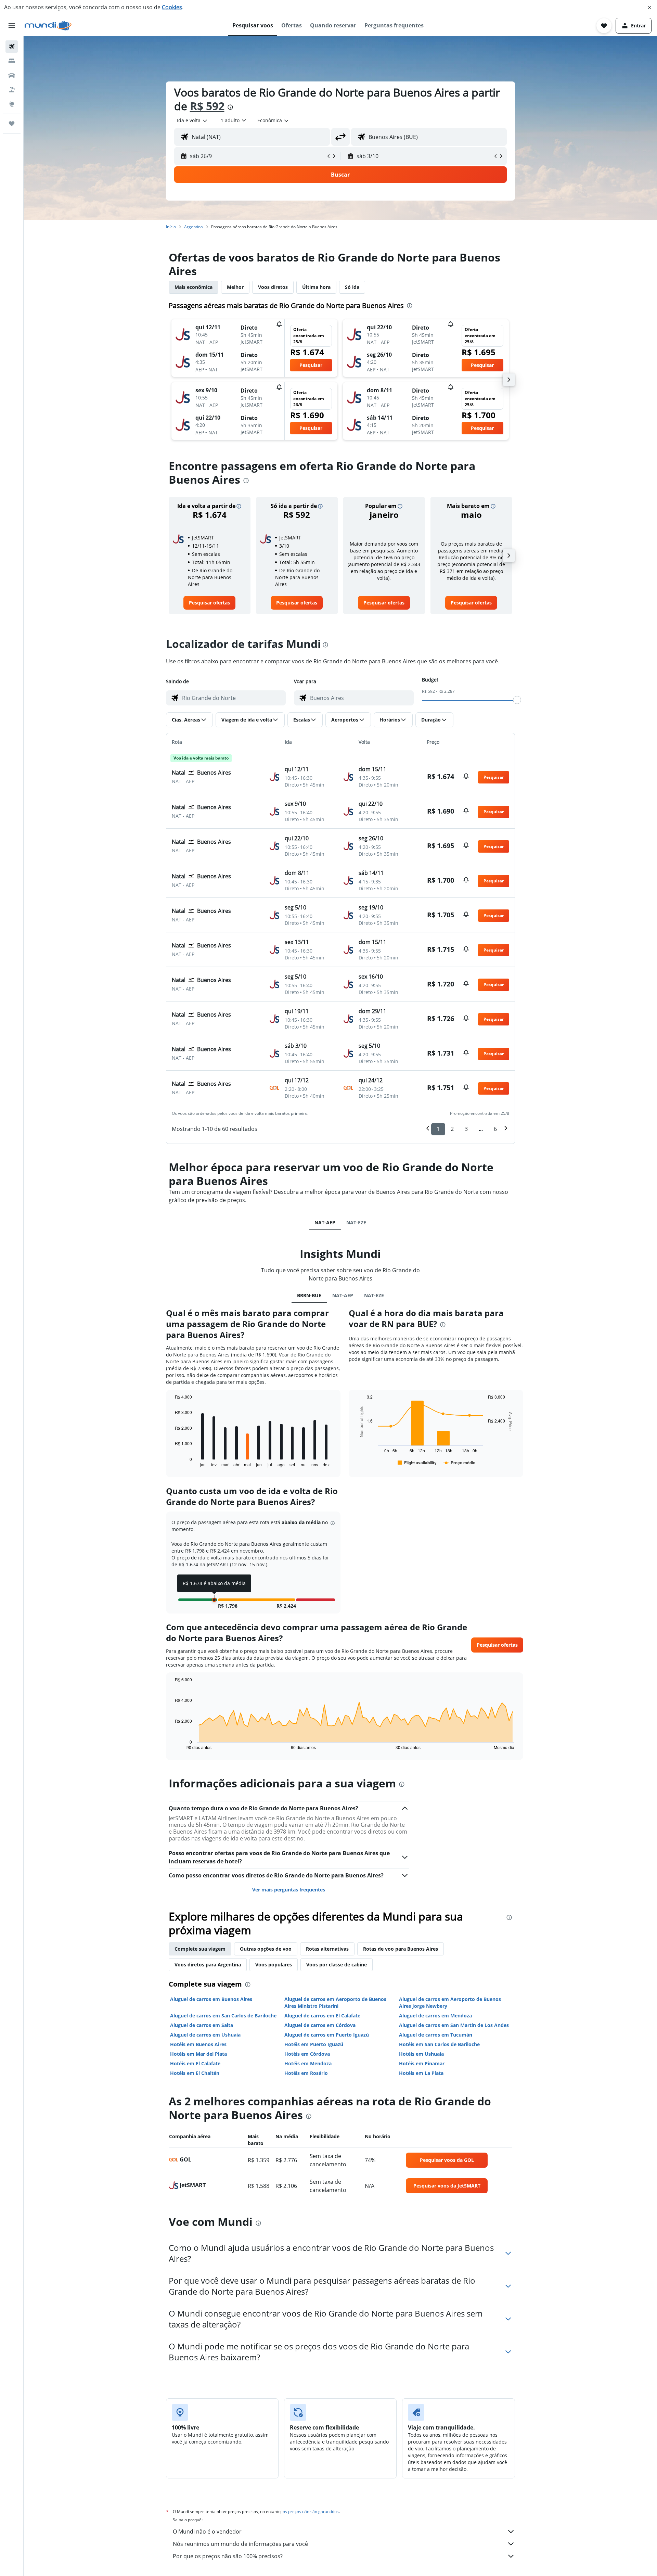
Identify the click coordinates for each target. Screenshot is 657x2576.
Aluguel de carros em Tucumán (436, 2035)
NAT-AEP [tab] (325, 1222)
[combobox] (192, 120)
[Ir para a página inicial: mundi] (48, 26)
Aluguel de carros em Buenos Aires (211, 1999)
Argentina (194, 227)
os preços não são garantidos (311, 2511)
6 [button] (495, 1129)
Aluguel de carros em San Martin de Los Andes (454, 2025)
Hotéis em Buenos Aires (198, 2044)
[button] (649, 8)
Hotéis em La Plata (421, 2073)
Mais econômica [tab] (194, 287)
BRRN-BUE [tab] (309, 1295)
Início (171, 227)
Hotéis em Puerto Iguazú (314, 2044)
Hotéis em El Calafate (195, 2063)
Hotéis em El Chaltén (195, 2073)
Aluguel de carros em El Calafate (322, 2016)
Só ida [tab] (352, 287)
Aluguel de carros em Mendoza (435, 2016)
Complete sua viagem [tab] (200, 1949)
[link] (209, 603)
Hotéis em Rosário (306, 2073)
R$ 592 (207, 106)
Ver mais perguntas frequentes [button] (289, 1890)
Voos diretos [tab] (273, 287)
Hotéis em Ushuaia (421, 2054)
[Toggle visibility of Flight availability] (417, 1463)
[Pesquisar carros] (12, 75)
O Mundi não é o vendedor (207, 2532)
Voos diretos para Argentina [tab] (208, 1965)
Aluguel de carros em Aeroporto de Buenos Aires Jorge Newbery (450, 2003)
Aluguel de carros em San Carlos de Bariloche (223, 2016)
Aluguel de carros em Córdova (320, 2025)
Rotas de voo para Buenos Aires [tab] (401, 1949)
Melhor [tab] (235, 287)
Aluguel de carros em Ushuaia (205, 2035)
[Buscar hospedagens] (12, 61)
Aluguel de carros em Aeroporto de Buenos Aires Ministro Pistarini (335, 2003)
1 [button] (438, 1129)
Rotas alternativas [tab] (327, 1949)
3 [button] (466, 1129)
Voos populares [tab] (274, 1965)
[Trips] (12, 124)
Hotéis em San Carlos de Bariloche (439, 2044)
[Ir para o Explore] (12, 104)
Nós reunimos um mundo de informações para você (240, 2544)
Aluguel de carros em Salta (202, 2025)
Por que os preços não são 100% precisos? (228, 2556)
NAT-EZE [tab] (356, 1222)
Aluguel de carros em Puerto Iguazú (327, 2035)
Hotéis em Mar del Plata (198, 2054)
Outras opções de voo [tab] (266, 1949)
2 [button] (452, 1129)
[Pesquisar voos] (12, 47)
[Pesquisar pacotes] (12, 90)
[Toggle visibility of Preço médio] (459, 1463)
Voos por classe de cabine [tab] (337, 1965)
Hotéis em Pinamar (422, 2063)
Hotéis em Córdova (307, 2054)
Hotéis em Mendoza (308, 2063)
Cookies (172, 7)
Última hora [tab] (316, 287)
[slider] (517, 700)
